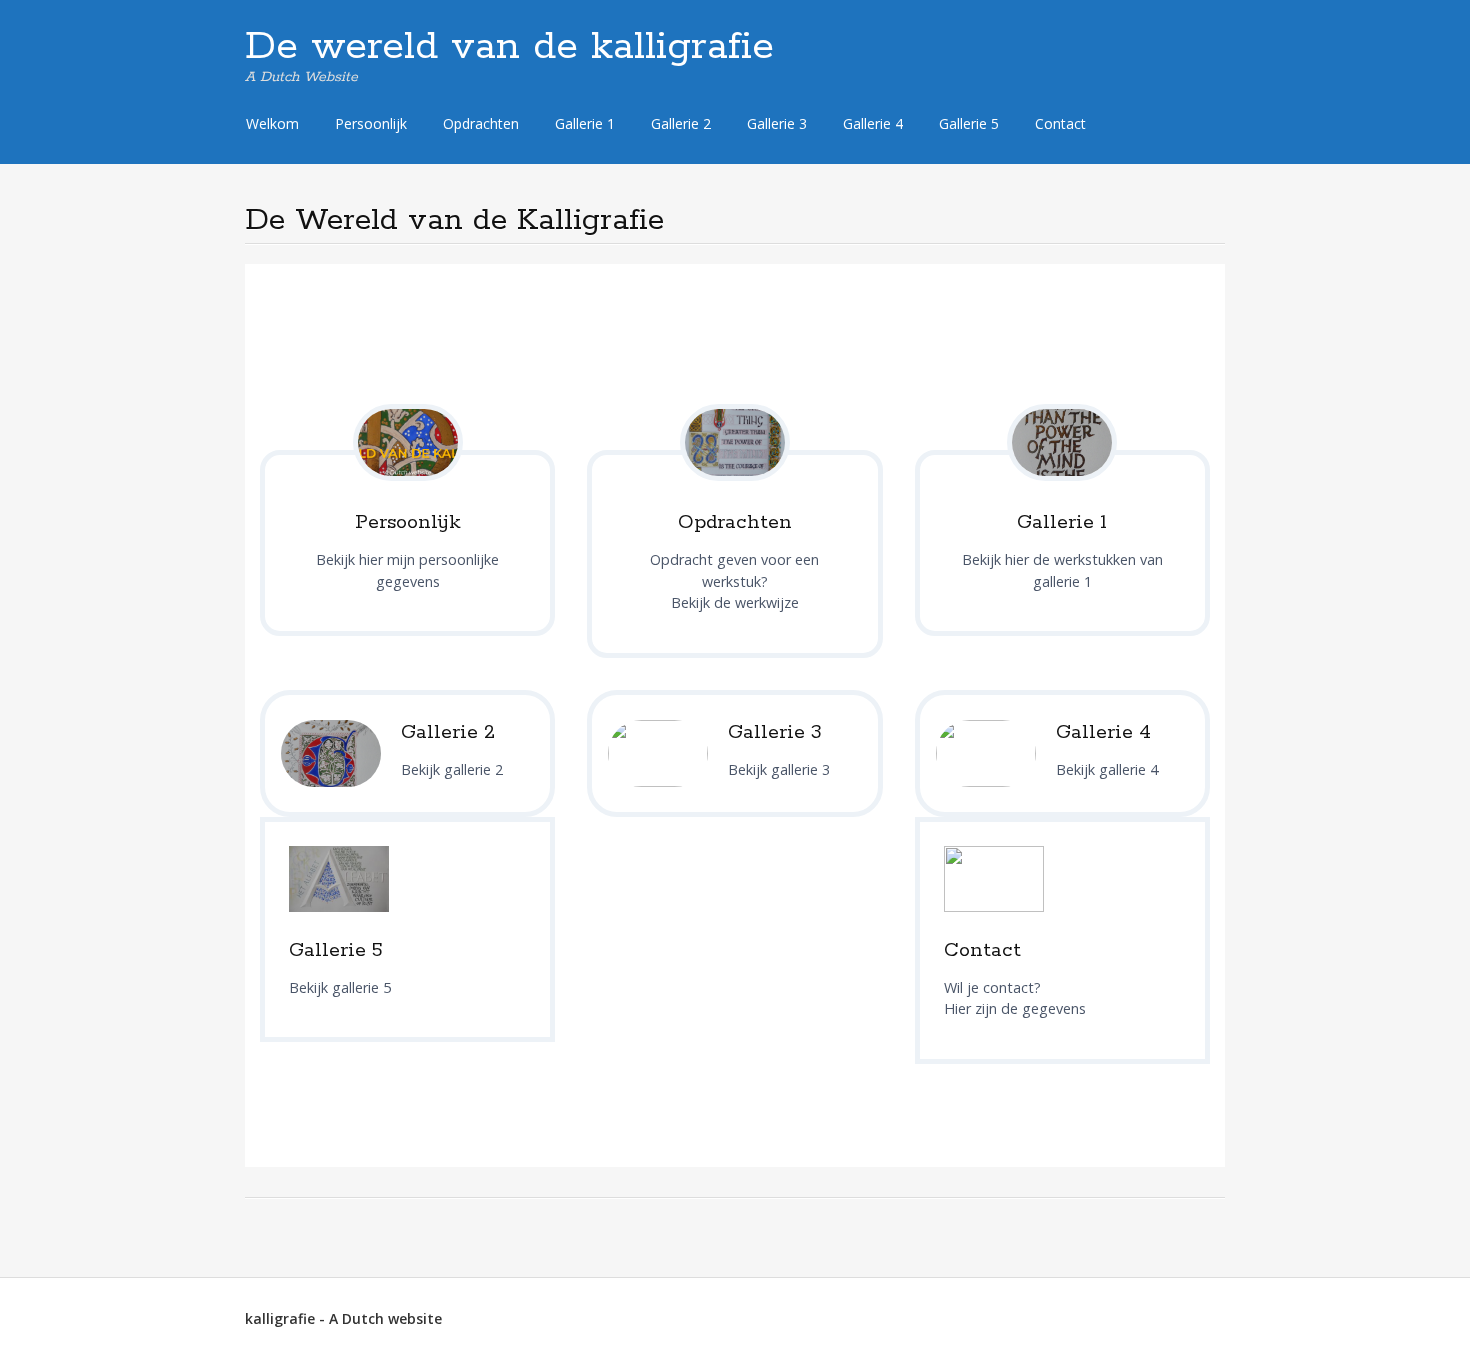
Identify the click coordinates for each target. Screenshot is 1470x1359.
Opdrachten (481, 123)
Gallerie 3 (777, 123)
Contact (1060, 123)
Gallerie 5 (969, 123)
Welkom (272, 123)
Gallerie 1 (585, 123)
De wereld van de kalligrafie (509, 47)
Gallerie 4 (873, 123)
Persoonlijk (371, 123)
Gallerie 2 (681, 123)
